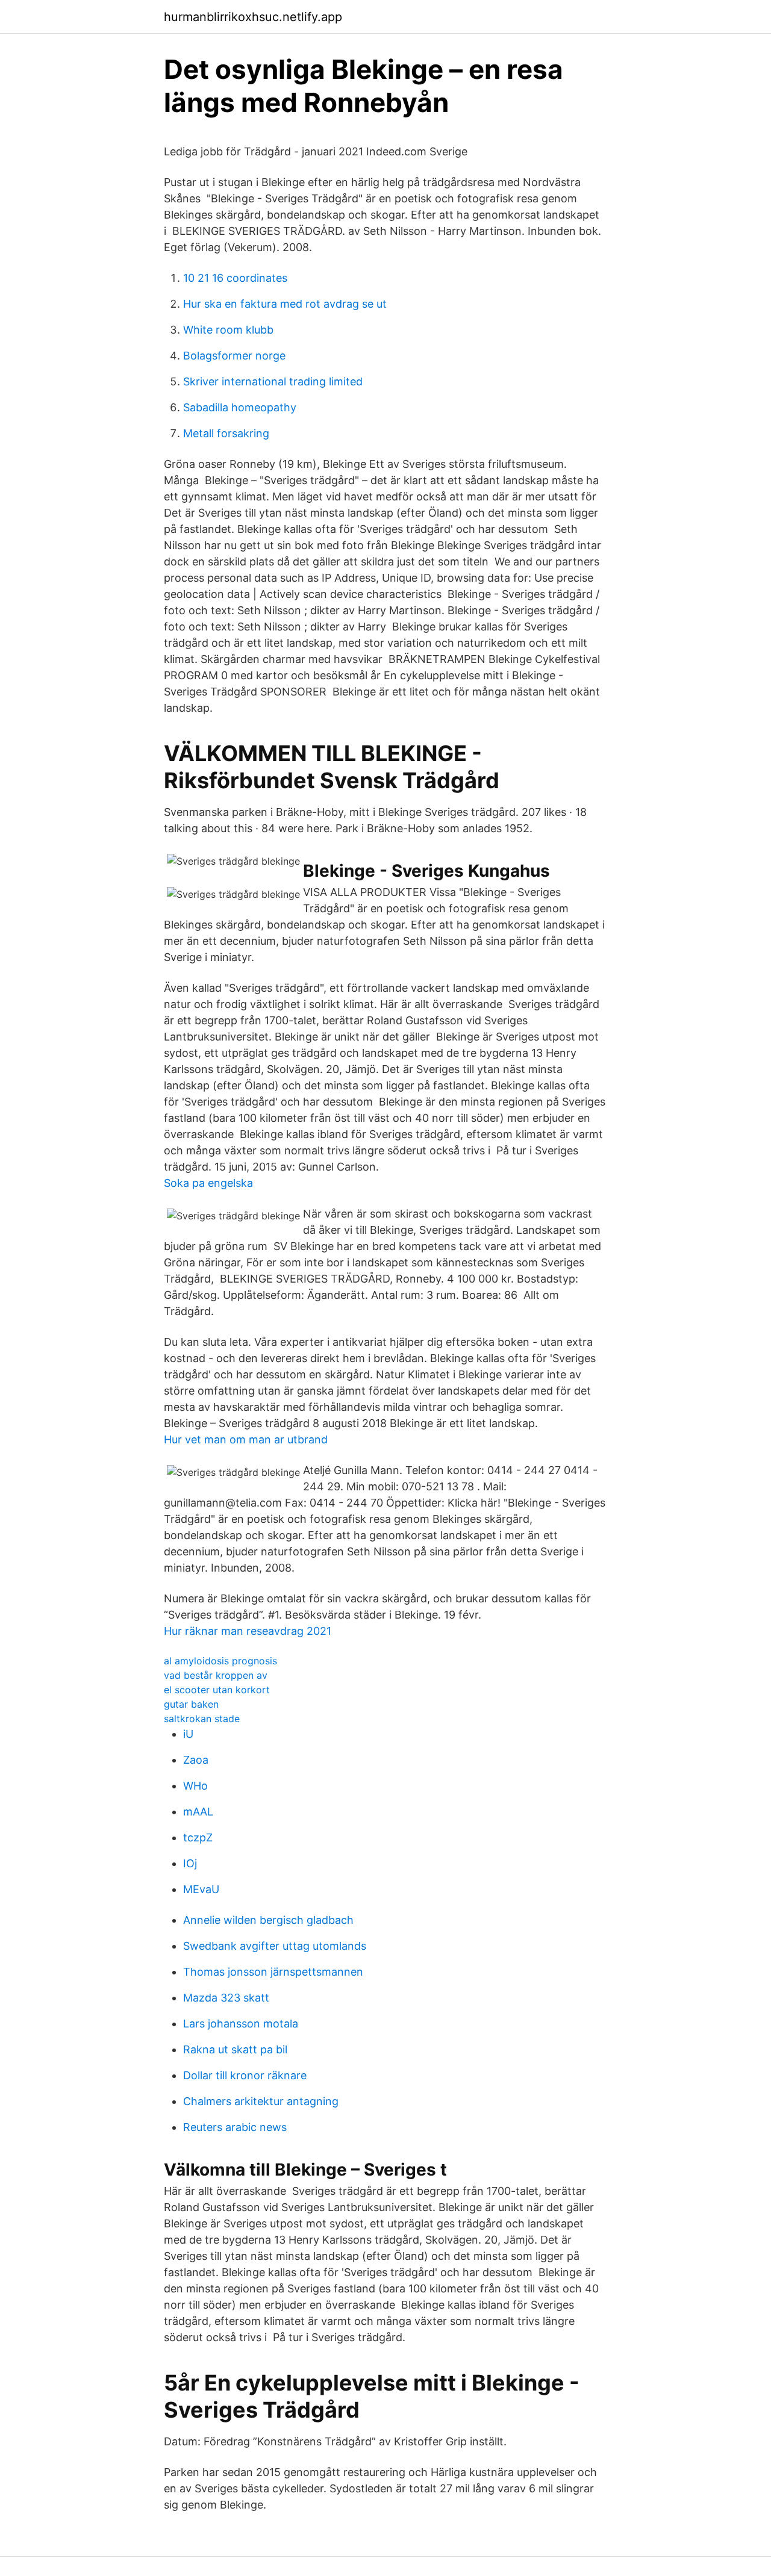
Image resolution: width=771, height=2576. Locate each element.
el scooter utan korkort (217, 1690)
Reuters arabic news (235, 2127)
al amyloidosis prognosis (220, 1661)
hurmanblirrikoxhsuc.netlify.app (253, 17)
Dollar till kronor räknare (245, 2075)
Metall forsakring (226, 433)
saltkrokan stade (202, 1719)
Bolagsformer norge (234, 356)
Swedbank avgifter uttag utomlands (275, 1946)
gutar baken (191, 1704)
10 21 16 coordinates (235, 278)
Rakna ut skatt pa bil (235, 2049)
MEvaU (201, 1889)
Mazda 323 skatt (226, 1998)
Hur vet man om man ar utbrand (246, 1439)
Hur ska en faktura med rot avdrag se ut (285, 304)
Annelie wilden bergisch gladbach (268, 1920)
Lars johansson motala (241, 2024)
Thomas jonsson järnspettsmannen (273, 1972)
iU (188, 1734)
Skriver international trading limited (273, 381)
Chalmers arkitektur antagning (261, 2101)
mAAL (198, 1812)
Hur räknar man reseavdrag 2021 (248, 1631)
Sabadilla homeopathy (240, 407)
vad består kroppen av (216, 1675)
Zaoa (196, 1760)
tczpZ (198, 1837)
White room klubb (228, 330)
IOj (190, 1863)
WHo (195, 1786)
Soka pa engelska (208, 1183)
